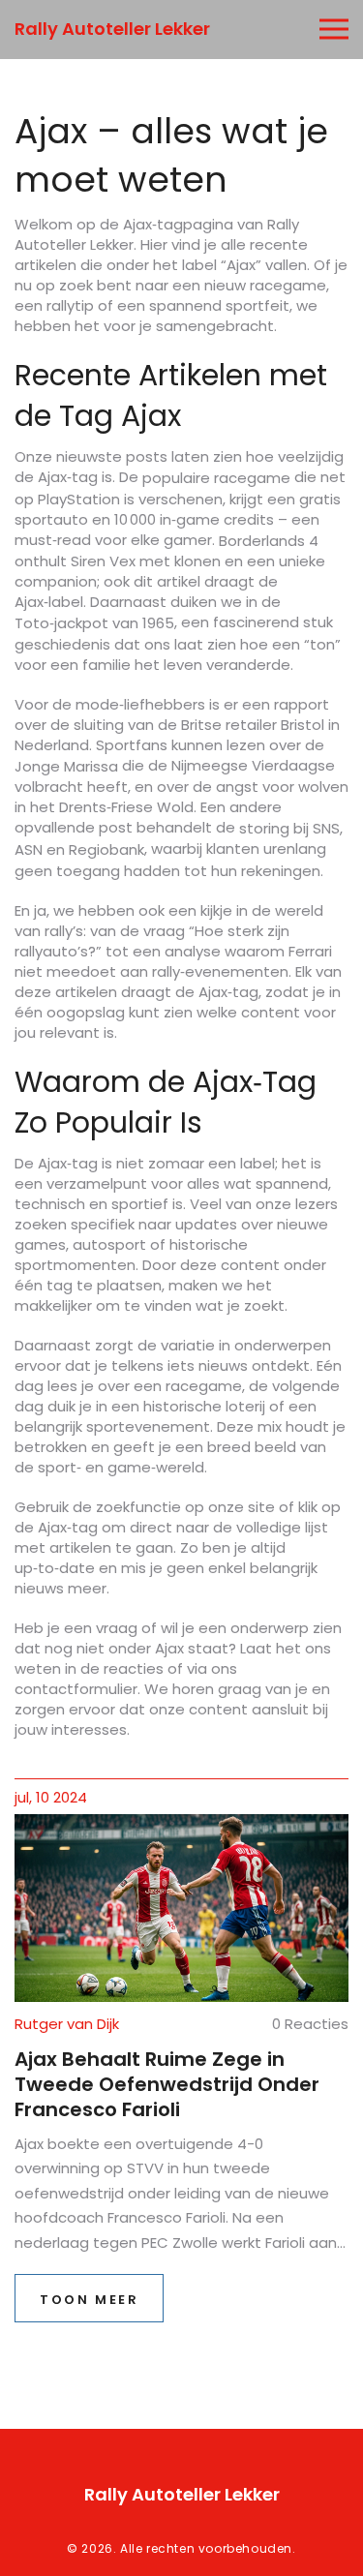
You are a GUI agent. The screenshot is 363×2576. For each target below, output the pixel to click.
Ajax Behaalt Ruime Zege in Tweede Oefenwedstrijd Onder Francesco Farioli (167, 2084)
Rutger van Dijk (67, 2024)
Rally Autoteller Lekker (112, 29)
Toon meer (89, 2300)
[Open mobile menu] (334, 30)
